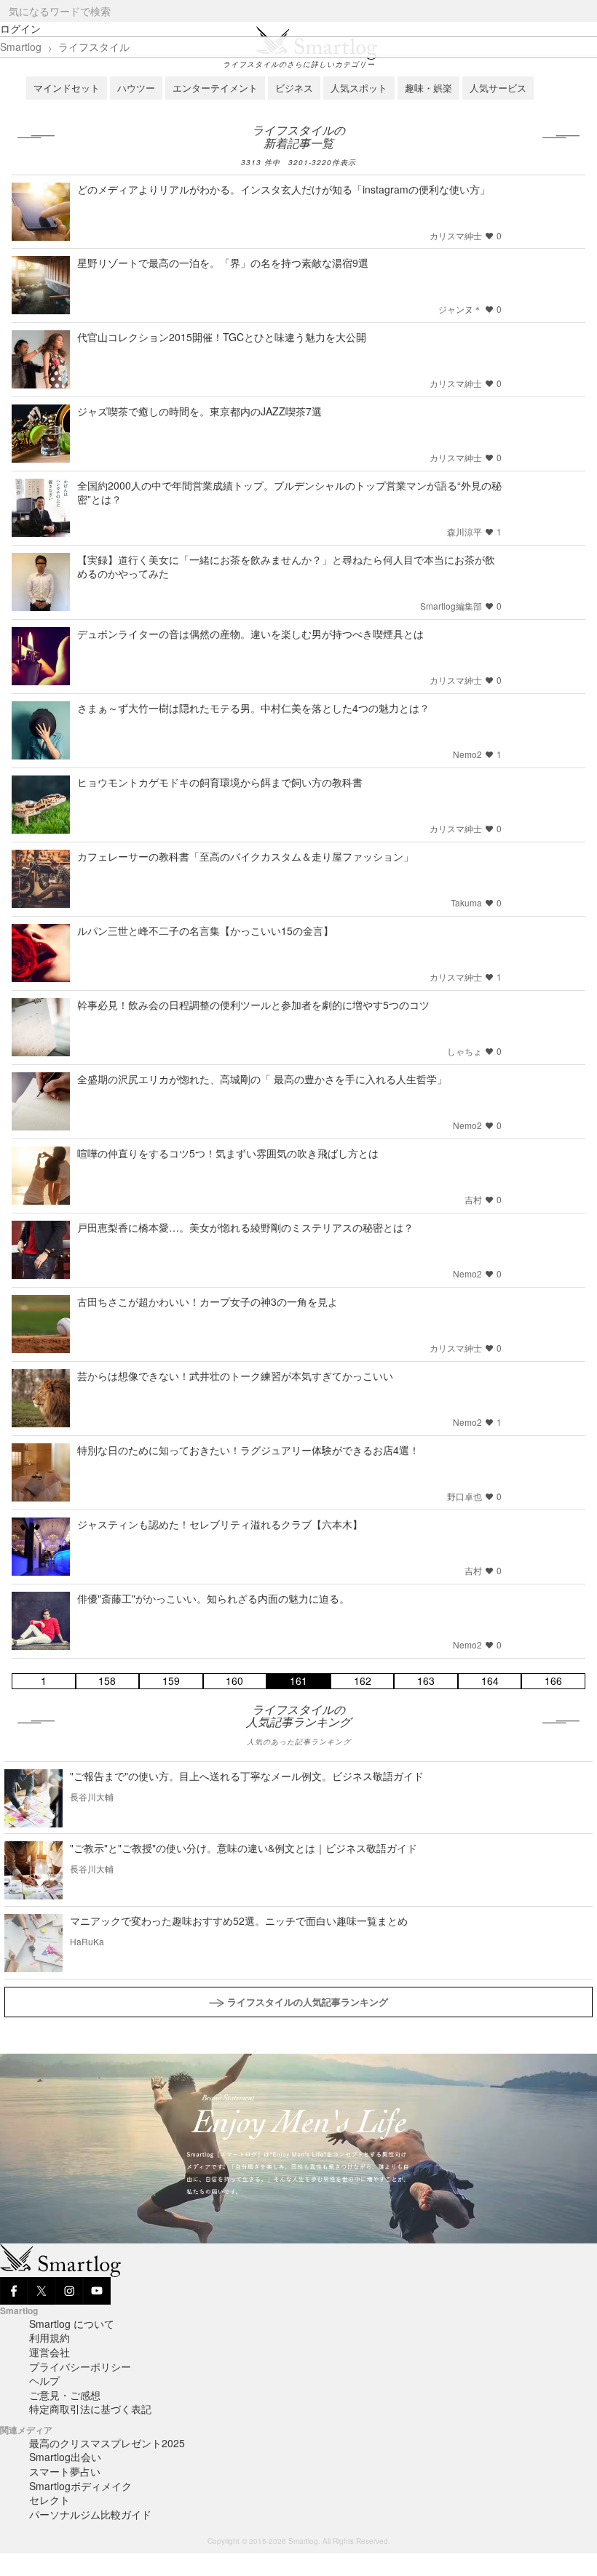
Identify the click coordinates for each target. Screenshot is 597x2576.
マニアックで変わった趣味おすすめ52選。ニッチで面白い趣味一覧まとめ (239, 1921)
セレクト (50, 2500)
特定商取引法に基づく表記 (90, 2409)
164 (490, 1681)
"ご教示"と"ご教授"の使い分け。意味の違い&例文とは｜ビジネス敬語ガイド (244, 1848)
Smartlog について (72, 2324)
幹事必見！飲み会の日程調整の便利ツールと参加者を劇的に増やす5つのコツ (253, 1005)
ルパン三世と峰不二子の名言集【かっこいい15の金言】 (205, 930)
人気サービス (498, 88)
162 (363, 1681)
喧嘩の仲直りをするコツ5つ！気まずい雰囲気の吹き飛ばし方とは (228, 1153)
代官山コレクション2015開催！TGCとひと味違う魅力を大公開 (222, 337)
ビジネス (294, 88)
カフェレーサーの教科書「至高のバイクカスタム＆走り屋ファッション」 (245, 856)
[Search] (585, 11)
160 (234, 1681)
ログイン (20, 28)
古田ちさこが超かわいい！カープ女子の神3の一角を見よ (207, 1301)
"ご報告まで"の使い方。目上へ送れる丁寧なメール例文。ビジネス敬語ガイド (247, 1776)
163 (426, 1681)
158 (107, 1681)
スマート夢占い (65, 2471)
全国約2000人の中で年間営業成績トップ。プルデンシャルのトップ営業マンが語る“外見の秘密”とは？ (289, 492)
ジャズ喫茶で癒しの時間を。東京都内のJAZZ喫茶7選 (199, 411)
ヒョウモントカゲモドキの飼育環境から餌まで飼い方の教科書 (220, 782)
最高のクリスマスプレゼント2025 (107, 2443)
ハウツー (136, 88)
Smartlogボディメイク (80, 2486)
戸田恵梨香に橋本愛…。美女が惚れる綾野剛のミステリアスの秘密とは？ (245, 1227)
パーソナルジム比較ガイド (90, 2514)
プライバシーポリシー (80, 2366)
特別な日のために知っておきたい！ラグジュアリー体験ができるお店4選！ (248, 1450)
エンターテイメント (215, 88)
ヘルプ (44, 2380)
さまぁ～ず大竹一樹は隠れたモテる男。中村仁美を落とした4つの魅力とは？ (253, 708)
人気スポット (359, 88)
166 (553, 1681)
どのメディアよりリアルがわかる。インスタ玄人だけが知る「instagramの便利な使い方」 (284, 189)
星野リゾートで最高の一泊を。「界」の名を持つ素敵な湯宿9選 (223, 263)
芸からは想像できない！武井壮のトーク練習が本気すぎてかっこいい (235, 1376)
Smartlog (21, 47)
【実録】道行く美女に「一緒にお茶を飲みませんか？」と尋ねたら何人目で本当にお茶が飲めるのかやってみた (286, 566)
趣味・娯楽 (428, 88)
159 (171, 1681)
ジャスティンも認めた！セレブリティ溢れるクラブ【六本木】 (220, 1524)
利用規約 (50, 2337)
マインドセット (67, 88)
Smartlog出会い (65, 2457)
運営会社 (50, 2352)
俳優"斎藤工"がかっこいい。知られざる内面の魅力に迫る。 (213, 1598)
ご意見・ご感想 (65, 2395)
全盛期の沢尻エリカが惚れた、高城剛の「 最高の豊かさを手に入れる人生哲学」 (262, 1079)
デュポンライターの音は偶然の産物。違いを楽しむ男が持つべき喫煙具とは (250, 634)
